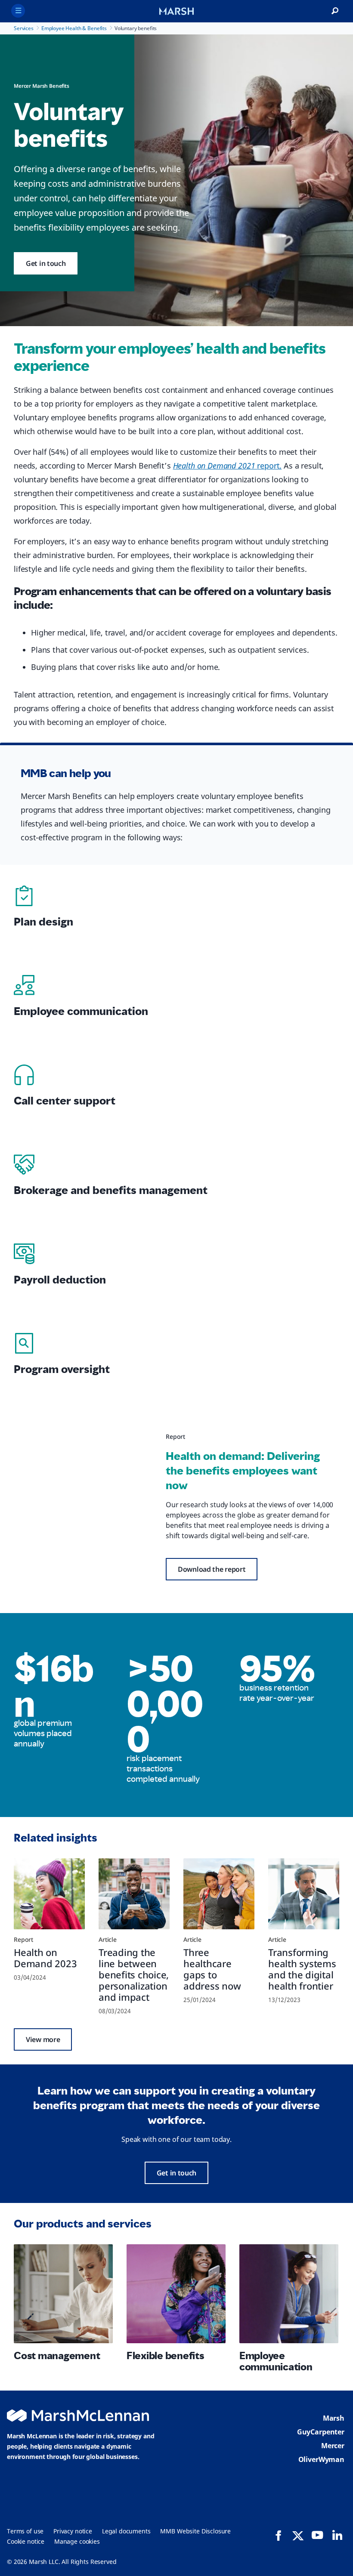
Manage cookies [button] (77, 2541)
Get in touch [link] (46, 263)
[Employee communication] (289, 2294)
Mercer (333, 2446)
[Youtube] (317, 2535)
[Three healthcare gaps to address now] (219, 1894)
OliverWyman (321, 2459)
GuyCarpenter (321, 2432)
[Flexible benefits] (176, 2294)
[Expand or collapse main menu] (18, 11)
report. (228, 466)
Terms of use (25, 2531)
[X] (298, 2535)
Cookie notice (26, 2541)
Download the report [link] (212, 1569)
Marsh (334, 2418)
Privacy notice (73, 2531)
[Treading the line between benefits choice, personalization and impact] (134, 1894)
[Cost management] (63, 2294)
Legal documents (126, 2531)
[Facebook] (279, 2536)
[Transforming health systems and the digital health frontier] (304, 1894)
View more (43, 2039)
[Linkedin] (337, 2535)
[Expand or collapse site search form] (335, 11)
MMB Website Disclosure (195, 2531)
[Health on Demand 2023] (49, 1894)
